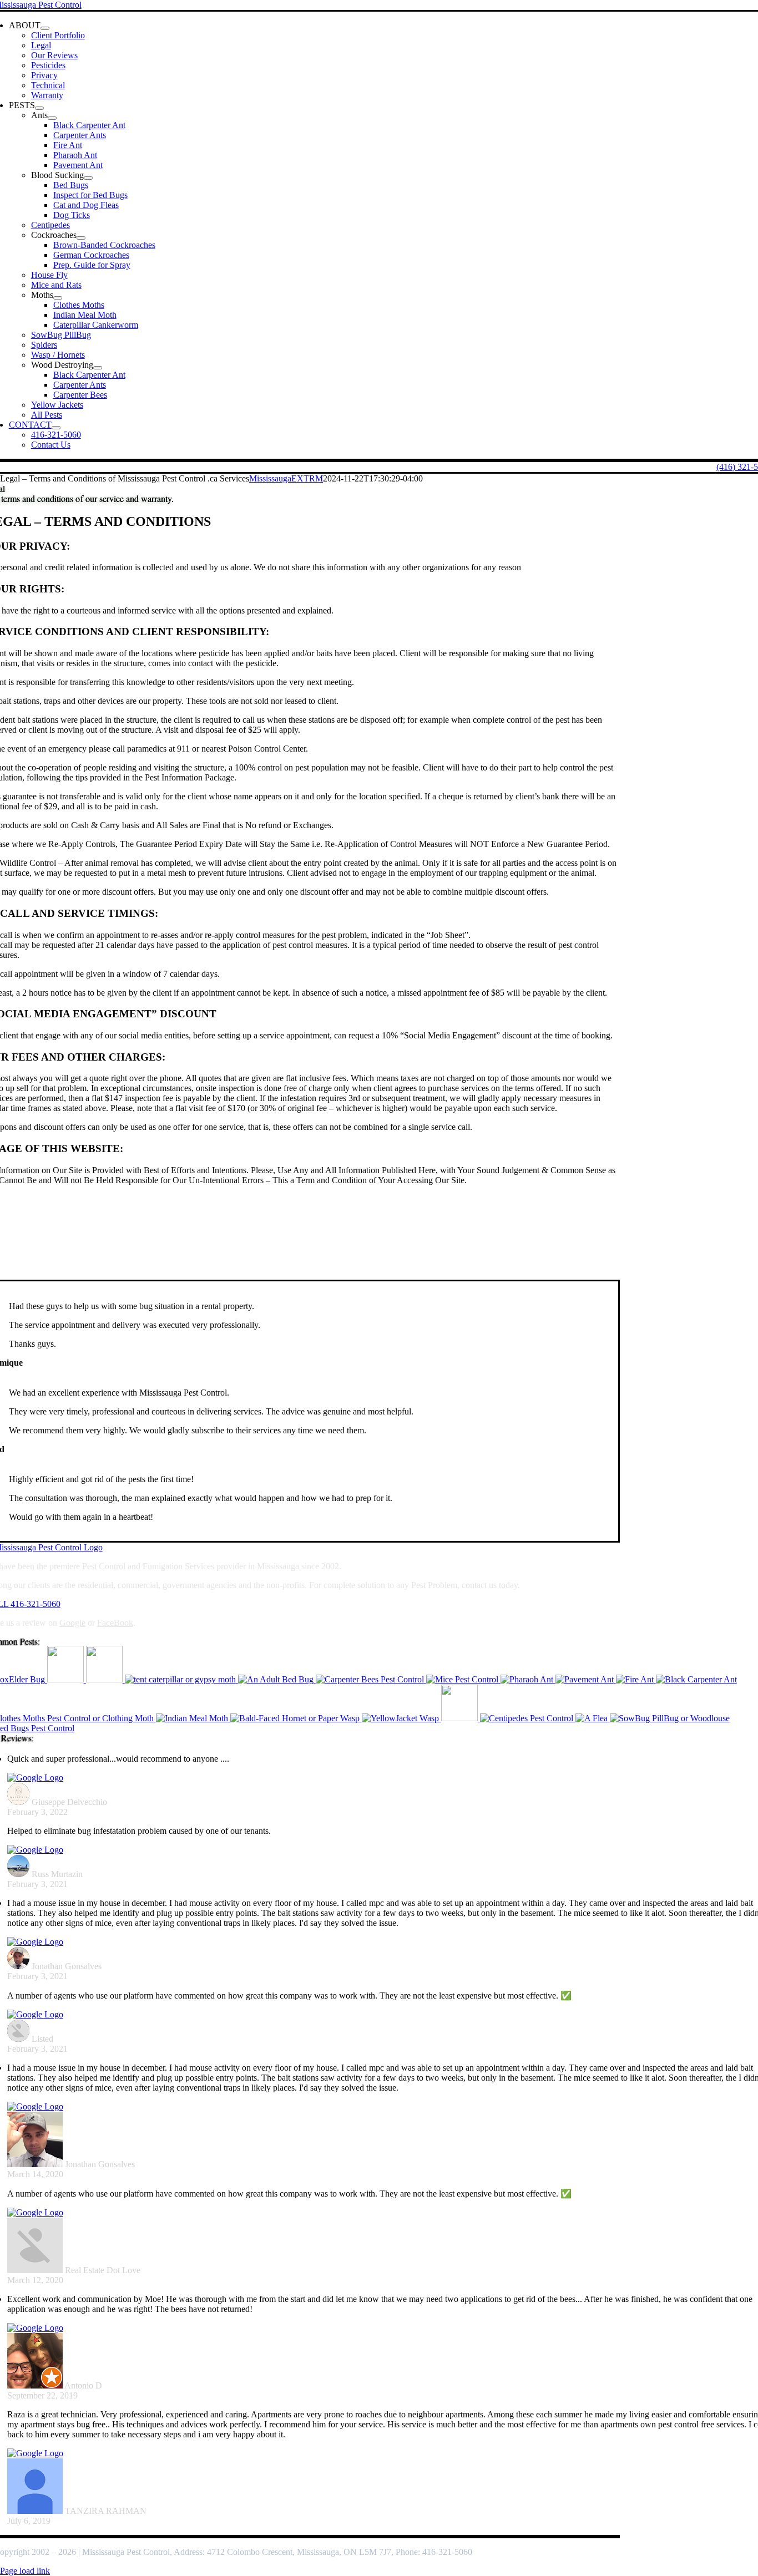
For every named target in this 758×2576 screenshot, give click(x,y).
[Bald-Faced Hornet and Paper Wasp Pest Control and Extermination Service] (296, 1718)
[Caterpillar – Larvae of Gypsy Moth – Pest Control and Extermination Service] (181, 1679)
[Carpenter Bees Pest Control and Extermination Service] (371, 1679)
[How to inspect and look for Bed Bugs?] (277, 1679)
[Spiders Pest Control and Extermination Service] (105, 1679)
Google (72, 1623)
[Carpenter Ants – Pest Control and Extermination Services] (67, 1679)
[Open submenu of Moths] (58, 298)
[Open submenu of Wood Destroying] (98, 368)
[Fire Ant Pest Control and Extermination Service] (636, 1679)
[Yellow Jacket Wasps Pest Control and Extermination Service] (401, 1718)
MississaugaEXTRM (286, 478)
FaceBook (115, 1623)
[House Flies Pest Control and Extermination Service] (461, 1718)
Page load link (25, 2571)
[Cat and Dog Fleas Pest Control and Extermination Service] (593, 1718)
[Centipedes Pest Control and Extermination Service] (528, 1718)
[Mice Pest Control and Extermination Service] (463, 1679)
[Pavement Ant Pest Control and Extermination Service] (586, 1679)
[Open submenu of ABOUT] (45, 28)
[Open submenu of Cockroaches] (81, 238)
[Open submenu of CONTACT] (56, 428)
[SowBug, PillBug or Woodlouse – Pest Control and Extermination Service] (670, 1718)
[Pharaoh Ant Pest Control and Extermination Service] (528, 1679)
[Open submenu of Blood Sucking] (88, 178)
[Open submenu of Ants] (52, 118)
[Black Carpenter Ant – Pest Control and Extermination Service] (696, 1679)
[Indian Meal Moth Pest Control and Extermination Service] (193, 1718)
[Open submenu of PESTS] (39, 108)
